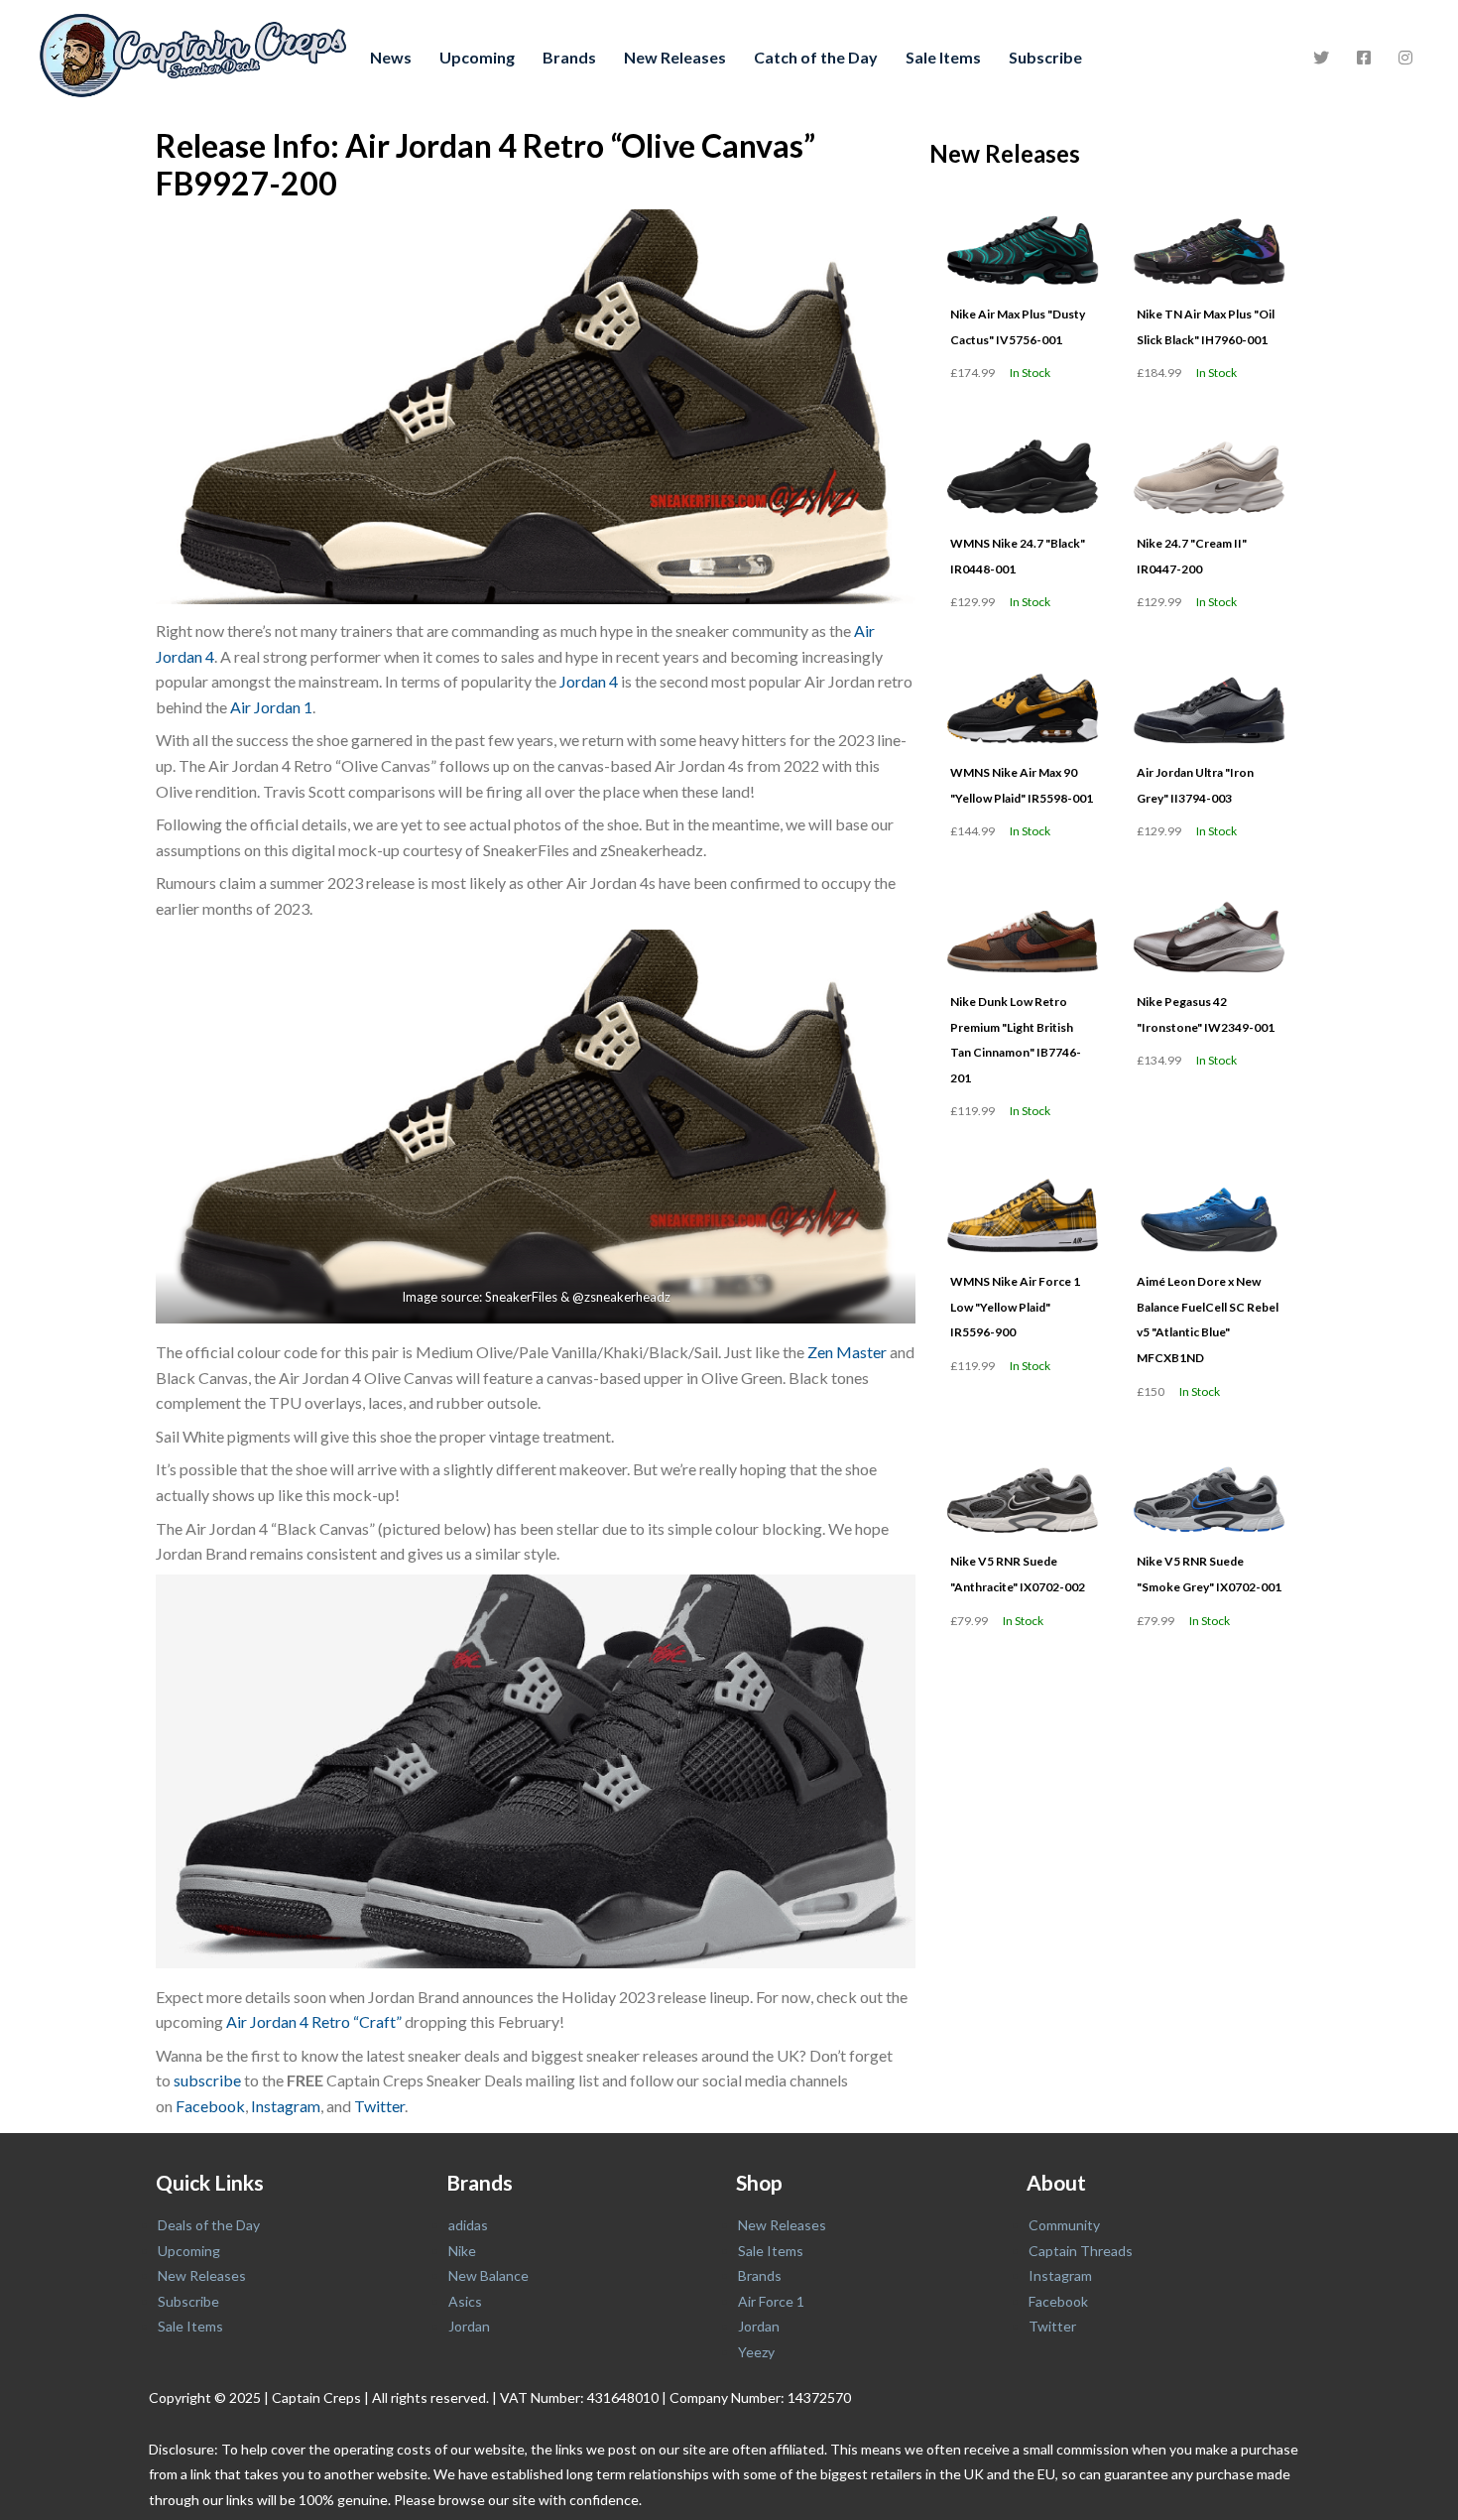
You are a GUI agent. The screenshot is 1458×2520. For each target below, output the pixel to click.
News (391, 57)
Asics (465, 2301)
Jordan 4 (589, 681)
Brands (569, 57)
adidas (468, 2225)
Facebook (210, 2106)
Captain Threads (1081, 2251)
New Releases (675, 57)
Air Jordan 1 (271, 707)
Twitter (379, 2106)
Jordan (469, 2326)
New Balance (488, 2275)
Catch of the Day (816, 57)
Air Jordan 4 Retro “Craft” (314, 2021)
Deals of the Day (209, 2225)
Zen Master (847, 1352)
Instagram (286, 2106)
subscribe (207, 2080)
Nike (462, 2251)
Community (1064, 2225)
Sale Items (943, 57)
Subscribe (1045, 57)
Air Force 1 (771, 2301)
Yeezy (756, 2352)
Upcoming (477, 57)
